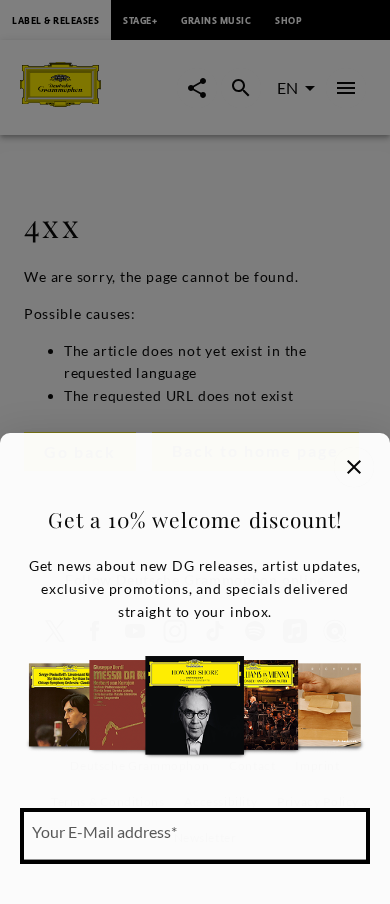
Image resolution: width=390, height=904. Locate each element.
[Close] (354, 467)
